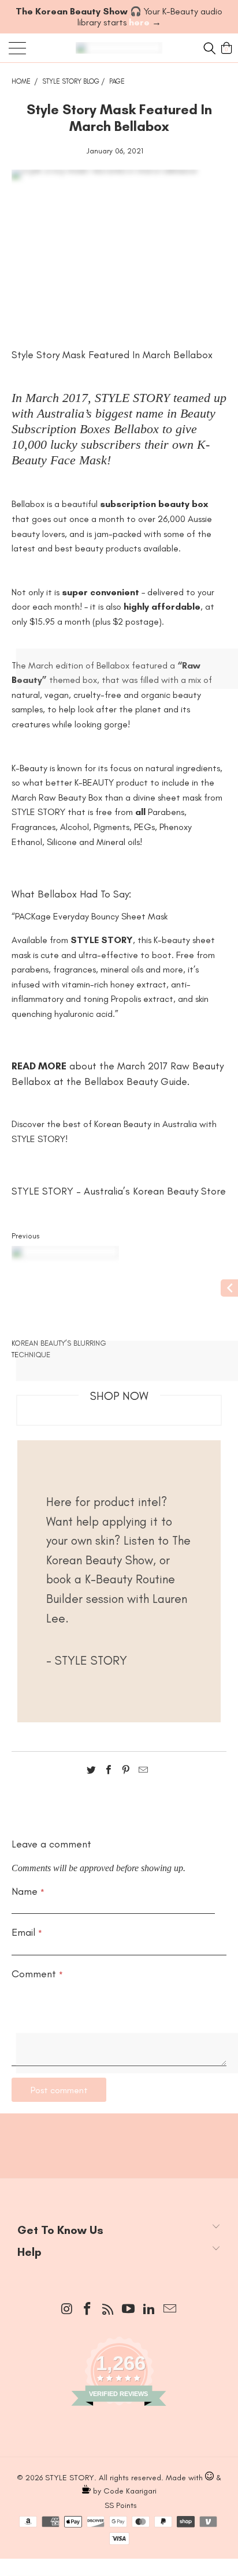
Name (28, 1891)
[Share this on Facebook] (109, 1772)
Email (27, 1932)
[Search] (208, 48)
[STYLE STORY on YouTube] (129, 2310)
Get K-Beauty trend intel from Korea (119, 2140)
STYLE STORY (70, 2478)
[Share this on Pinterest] (126, 1772)
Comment (37, 1974)
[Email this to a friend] (143, 1772)
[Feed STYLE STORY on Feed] (108, 2310)
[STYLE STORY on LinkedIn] (150, 2310)
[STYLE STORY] (119, 48)
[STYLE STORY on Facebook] (88, 2310)
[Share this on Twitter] (91, 1772)
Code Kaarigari (130, 2491)
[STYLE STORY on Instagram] (67, 2310)
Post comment (59, 2090)
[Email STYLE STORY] (170, 2310)
